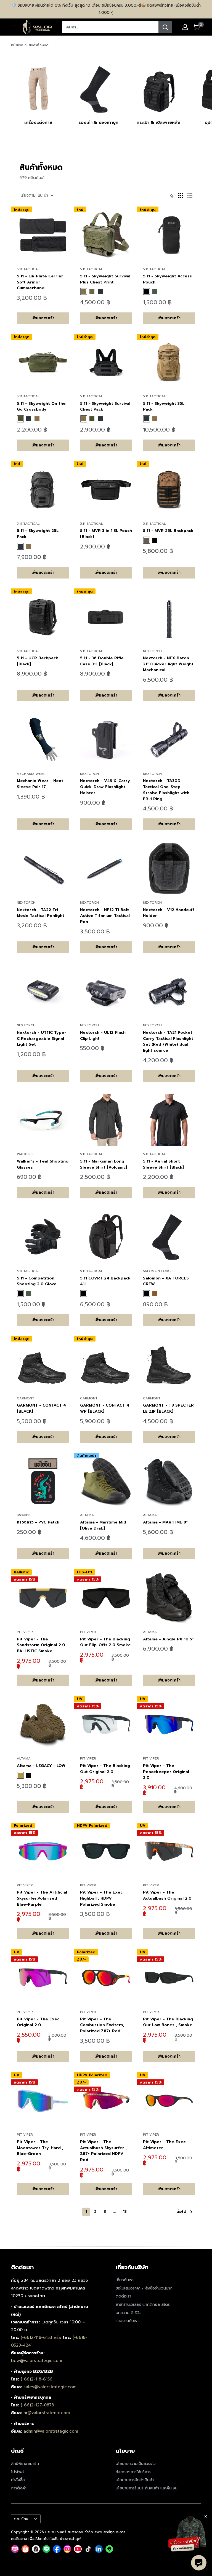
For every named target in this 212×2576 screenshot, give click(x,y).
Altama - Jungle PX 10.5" (168, 1639)
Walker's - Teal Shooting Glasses (43, 1164)
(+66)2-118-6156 (37, 2379)
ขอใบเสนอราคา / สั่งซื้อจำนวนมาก (144, 2288)
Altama (87, 1515)
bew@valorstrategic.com (37, 2361)
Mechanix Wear (31, 774)
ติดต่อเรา (123, 2296)
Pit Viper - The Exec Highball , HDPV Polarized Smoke (101, 1898)
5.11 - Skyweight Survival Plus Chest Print (105, 279)
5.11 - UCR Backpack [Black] (38, 661)
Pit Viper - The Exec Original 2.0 (38, 2022)
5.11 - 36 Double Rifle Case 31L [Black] (102, 661)
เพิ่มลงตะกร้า (43, 318)
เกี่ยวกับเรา (125, 2280)
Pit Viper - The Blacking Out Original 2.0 (105, 1769)
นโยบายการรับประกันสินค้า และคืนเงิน (147, 2488)
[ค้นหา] (165, 27)
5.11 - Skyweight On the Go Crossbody (41, 407)
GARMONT (26, 1398)
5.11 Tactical (28, 269)
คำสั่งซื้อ (18, 2480)
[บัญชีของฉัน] (185, 27)
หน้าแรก (17, 45)
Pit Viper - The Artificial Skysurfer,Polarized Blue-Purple (42, 1898)
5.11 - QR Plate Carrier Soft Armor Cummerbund (40, 282)
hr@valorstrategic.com (47, 2413)
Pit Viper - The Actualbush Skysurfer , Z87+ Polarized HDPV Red (103, 2151)
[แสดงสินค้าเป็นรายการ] (190, 196)
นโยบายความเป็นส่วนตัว (136, 2464)
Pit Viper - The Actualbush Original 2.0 (167, 1895)
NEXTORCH (152, 651)
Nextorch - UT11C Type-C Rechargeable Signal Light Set (42, 1038)
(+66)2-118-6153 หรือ (42, 2337)
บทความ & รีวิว (129, 2313)
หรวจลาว (24, 1515)
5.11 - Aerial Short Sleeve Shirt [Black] (163, 1164)
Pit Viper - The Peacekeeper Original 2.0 (166, 1772)
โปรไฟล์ (17, 2472)
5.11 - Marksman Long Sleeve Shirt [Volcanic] (104, 1164)
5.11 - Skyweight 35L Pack (164, 407)
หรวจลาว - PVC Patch (38, 1522)
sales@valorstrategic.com (50, 2387)
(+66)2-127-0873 (37, 2405)
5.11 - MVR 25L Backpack (168, 531)
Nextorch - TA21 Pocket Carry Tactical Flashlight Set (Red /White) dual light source (168, 1041)
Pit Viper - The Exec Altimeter (164, 2145)
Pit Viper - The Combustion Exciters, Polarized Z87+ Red (102, 2025)
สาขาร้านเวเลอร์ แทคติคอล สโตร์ (143, 2305)
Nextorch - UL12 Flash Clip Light (103, 1036)
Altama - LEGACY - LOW (41, 1766)
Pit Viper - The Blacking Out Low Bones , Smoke (168, 2022)
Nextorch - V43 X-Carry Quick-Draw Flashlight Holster (105, 787)
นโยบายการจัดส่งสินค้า (135, 2480)
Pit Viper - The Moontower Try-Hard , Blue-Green (40, 2148)
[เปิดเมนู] (14, 27)
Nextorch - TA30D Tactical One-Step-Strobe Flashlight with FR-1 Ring (166, 790)
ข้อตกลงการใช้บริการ (133, 2472)
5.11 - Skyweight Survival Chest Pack (105, 407)
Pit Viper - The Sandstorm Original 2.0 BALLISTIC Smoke (41, 1645)
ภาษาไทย (21, 2519)
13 (125, 2212)
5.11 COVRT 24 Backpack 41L (105, 1281)
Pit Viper (25, 1632)
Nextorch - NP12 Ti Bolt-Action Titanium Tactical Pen (105, 916)
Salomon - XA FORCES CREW (166, 1281)
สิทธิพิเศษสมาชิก (25, 2464)
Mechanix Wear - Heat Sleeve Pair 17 (40, 784)
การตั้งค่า (19, 2488)
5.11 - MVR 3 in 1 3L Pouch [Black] (106, 534)
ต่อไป (181, 2212)
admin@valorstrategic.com (51, 2431)
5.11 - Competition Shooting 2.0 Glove (37, 1281)
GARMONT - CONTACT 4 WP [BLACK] (105, 1408)
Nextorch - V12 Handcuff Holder (169, 913)
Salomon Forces (159, 1271)
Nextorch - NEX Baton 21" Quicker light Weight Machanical (168, 664)
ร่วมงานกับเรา (127, 2321)
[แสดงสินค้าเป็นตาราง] (181, 196)
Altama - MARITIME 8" (165, 1522)
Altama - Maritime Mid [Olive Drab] (103, 1525)
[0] (196, 27)
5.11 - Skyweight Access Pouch (167, 279)
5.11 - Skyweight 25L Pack (38, 534)
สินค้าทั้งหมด (39, 45)
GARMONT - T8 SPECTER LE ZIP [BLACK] (168, 1408)
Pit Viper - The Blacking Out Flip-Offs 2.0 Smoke (105, 1642)
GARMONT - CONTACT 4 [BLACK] (41, 1408)
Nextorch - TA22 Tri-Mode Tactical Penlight (41, 913)
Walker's (25, 1154)
